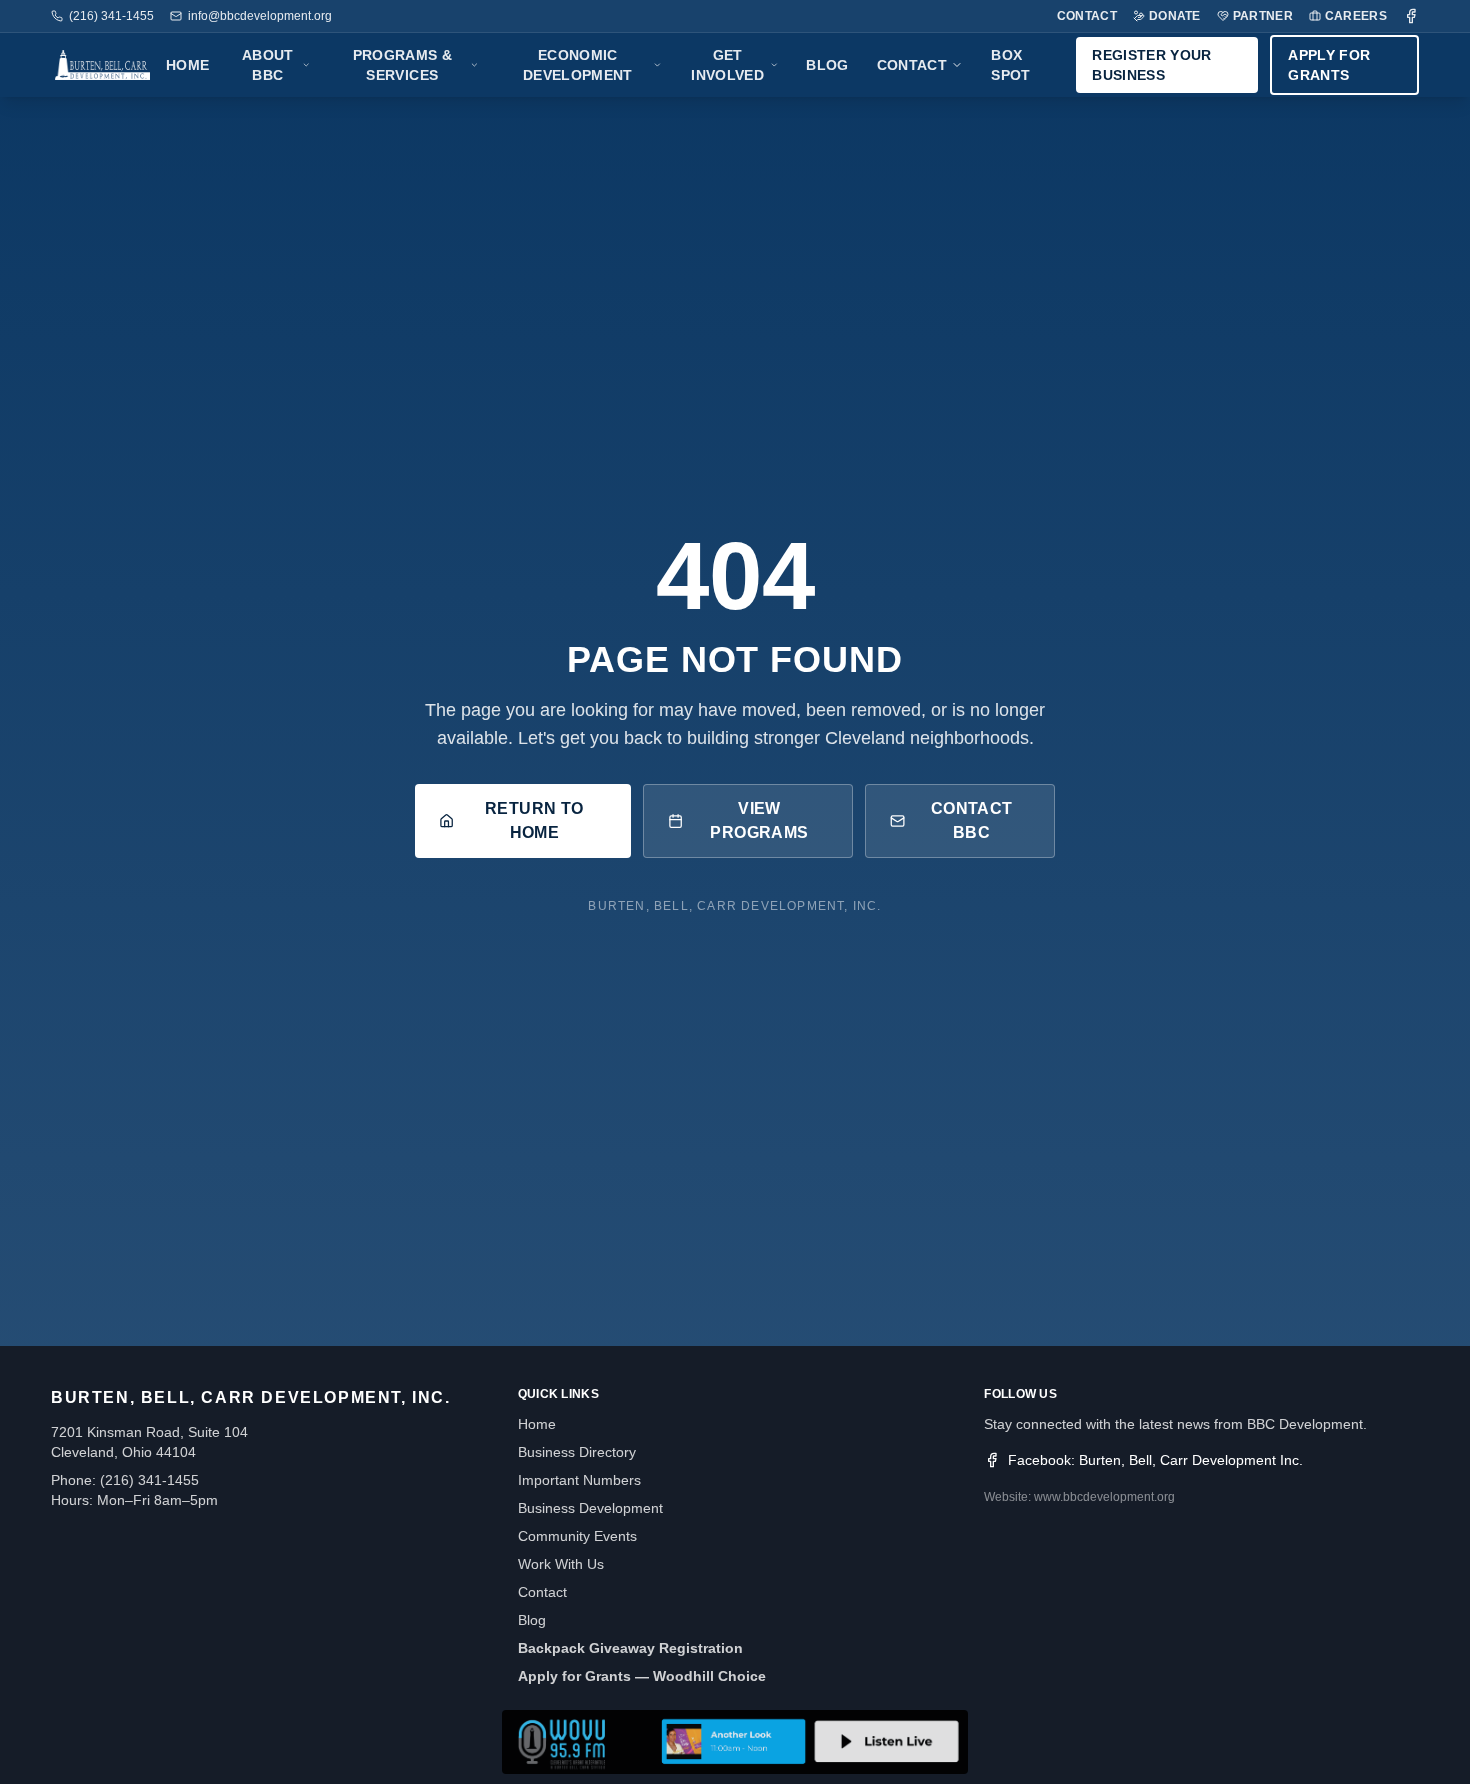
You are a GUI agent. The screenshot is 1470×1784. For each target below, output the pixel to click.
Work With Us (561, 1564)
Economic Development (578, 65)
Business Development (590, 1508)
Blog (827, 65)
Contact (1087, 16)
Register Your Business (1152, 65)
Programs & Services (403, 65)
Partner (1263, 16)
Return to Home (534, 820)
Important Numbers (579, 1480)
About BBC (268, 65)
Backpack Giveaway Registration (630, 1648)
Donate (1175, 16)
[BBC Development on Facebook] (1411, 16)
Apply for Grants (1329, 65)
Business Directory (577, 1452)
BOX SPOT (1010, 65)
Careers (1356, 16)
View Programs (759, 820)
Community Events (577, 1536)
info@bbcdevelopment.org (260, 16)
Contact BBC (972, 820)
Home (187, 65)
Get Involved (727, 65)
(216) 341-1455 (111, 16)
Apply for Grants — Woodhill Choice (642, 1676)
